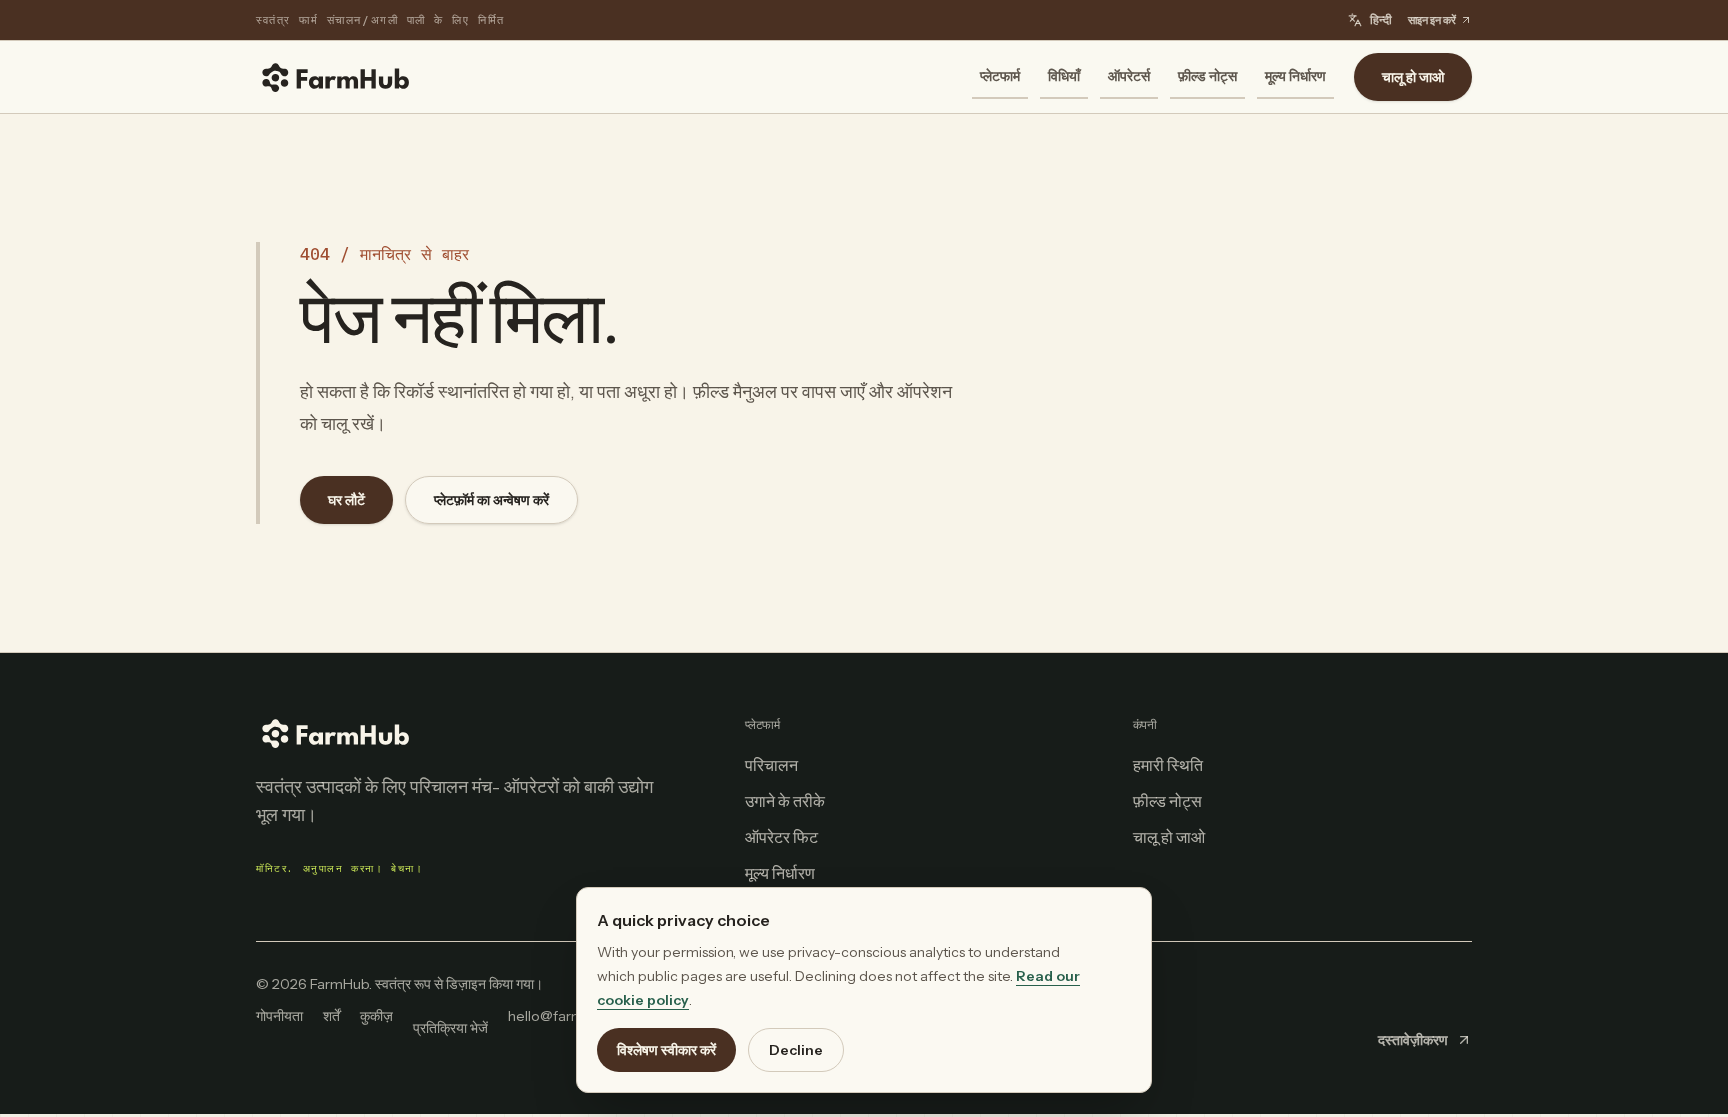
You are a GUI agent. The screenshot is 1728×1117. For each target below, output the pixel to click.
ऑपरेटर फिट (781, 837)
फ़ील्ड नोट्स (1207, 76)
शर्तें (331, 1016)
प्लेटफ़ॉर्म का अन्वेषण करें (491, 500)
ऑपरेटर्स (1129, 76)
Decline (796, 1050)
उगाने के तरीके (785, 801)
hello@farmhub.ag (568, 1016)
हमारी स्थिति (1168, 765)
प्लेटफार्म (1000, 76)
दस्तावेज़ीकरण (1413, 1040)
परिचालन (771, 765)
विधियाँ (1064, 76)
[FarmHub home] (336, 77)
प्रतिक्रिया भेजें (450, 1028)
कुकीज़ (376, 1016)
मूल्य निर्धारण (1295, 76)
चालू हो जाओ (1413, 77)
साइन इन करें (1432, 20)
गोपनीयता (279, 1016)
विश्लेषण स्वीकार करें (666, 1050)
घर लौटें (346, 500)
